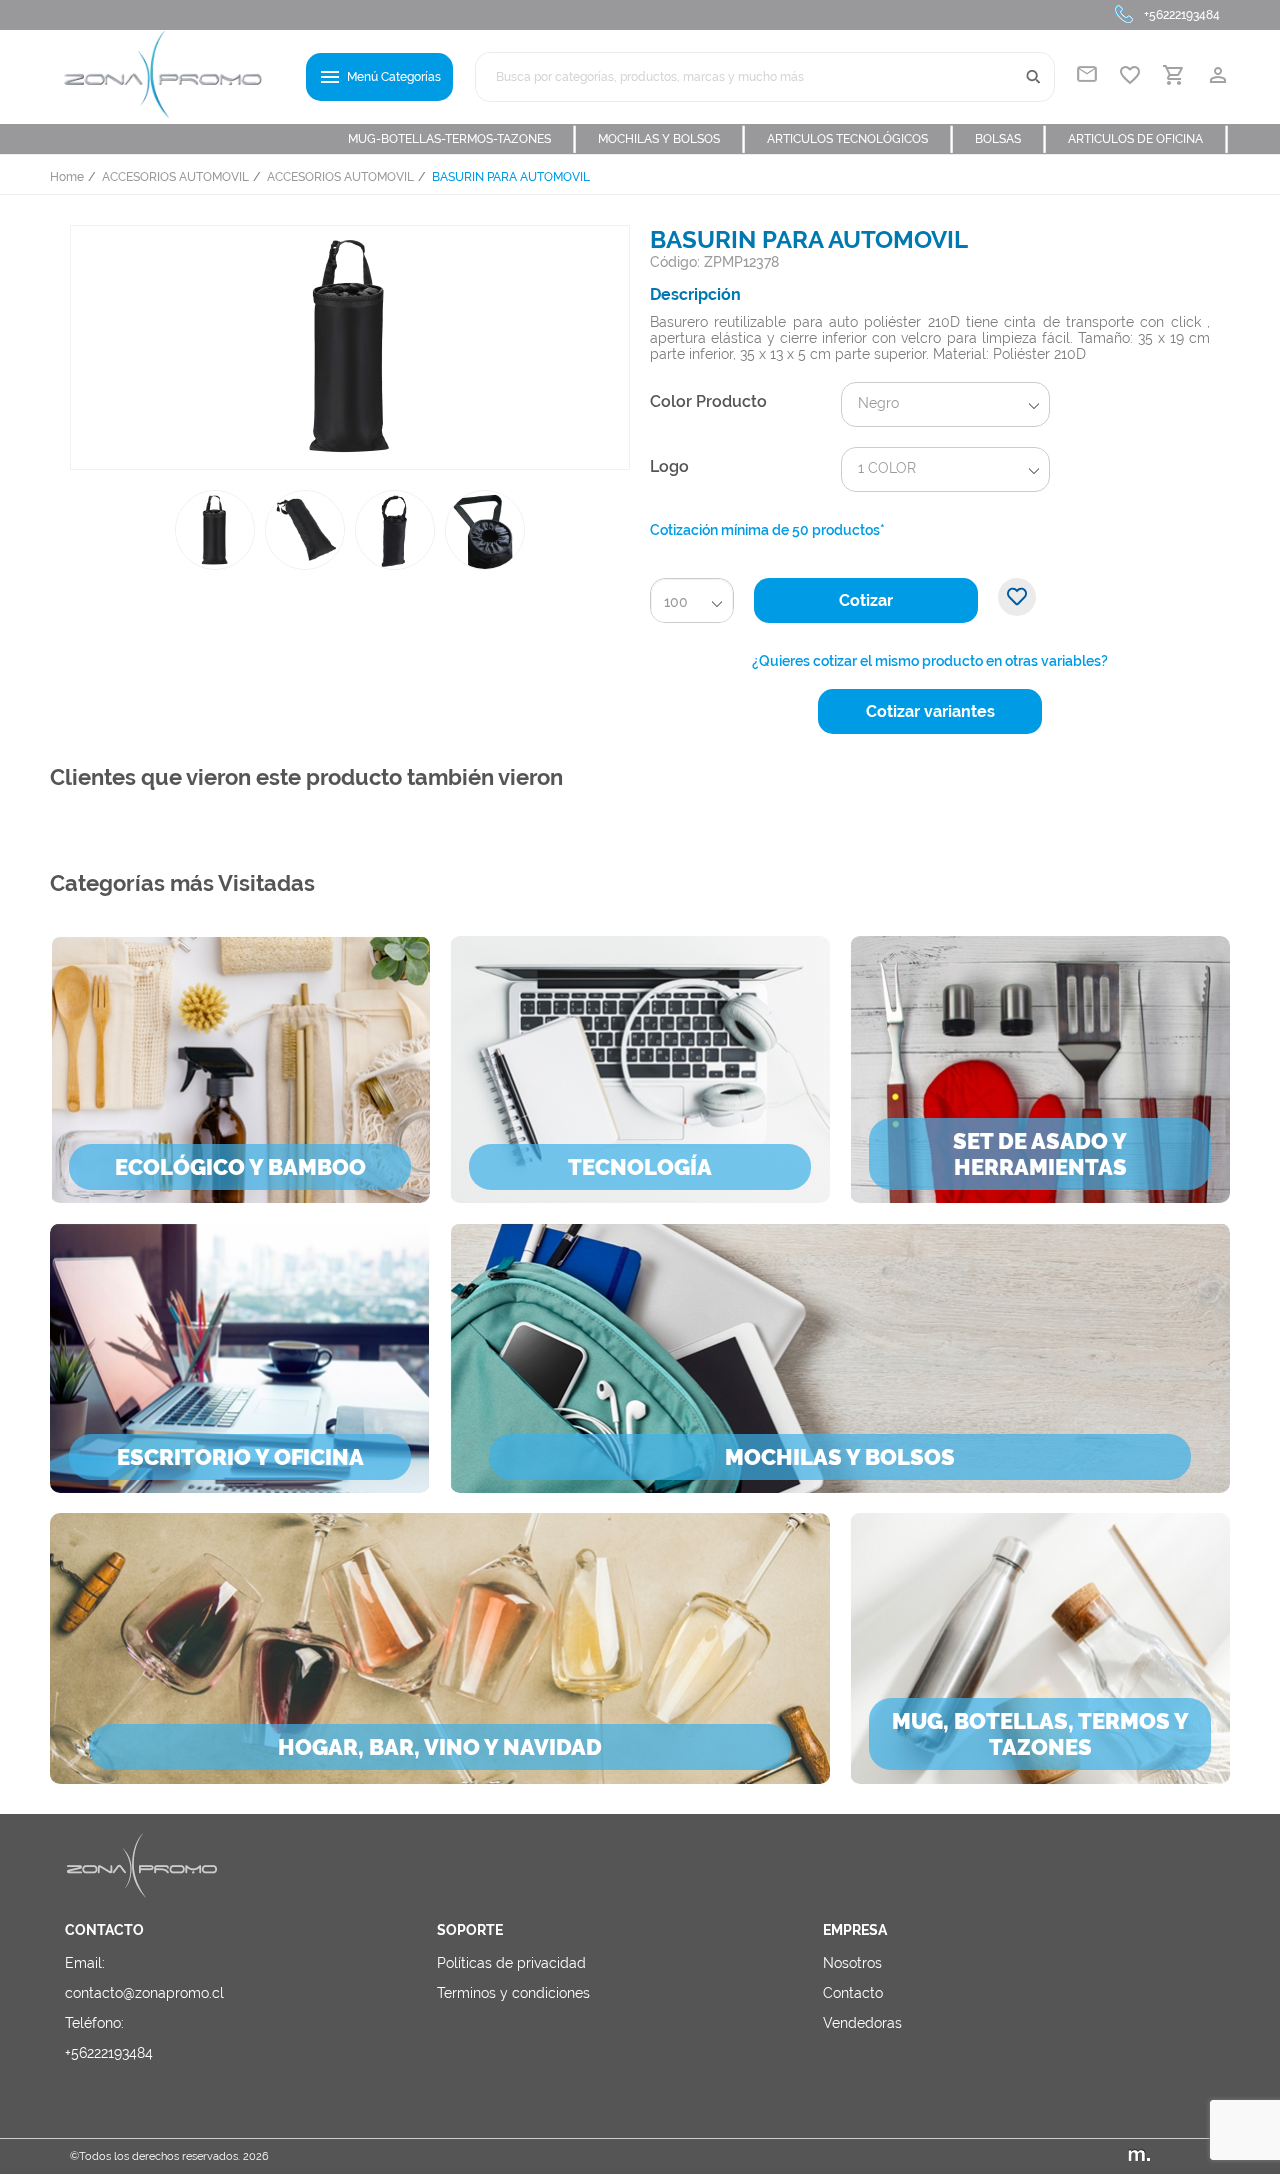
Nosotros (852, 1963)
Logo (669, 466)
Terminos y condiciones (513, 1993)
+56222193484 (1182, 15)
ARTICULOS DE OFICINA (1149, 139)
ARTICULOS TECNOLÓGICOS (861, 139)
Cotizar (866, 600)
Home (67, 177)
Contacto (853, 1993)
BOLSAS (1011, 139)
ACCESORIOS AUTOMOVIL (175, 177)
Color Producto (708, 401)
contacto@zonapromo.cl (144, 1993)
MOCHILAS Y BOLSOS (672, 139)
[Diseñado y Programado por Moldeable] (1169, 2156)
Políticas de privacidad (511, 1963)
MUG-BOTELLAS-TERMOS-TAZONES (463, 139)
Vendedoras (862, 2023)
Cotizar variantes (930, 711)
